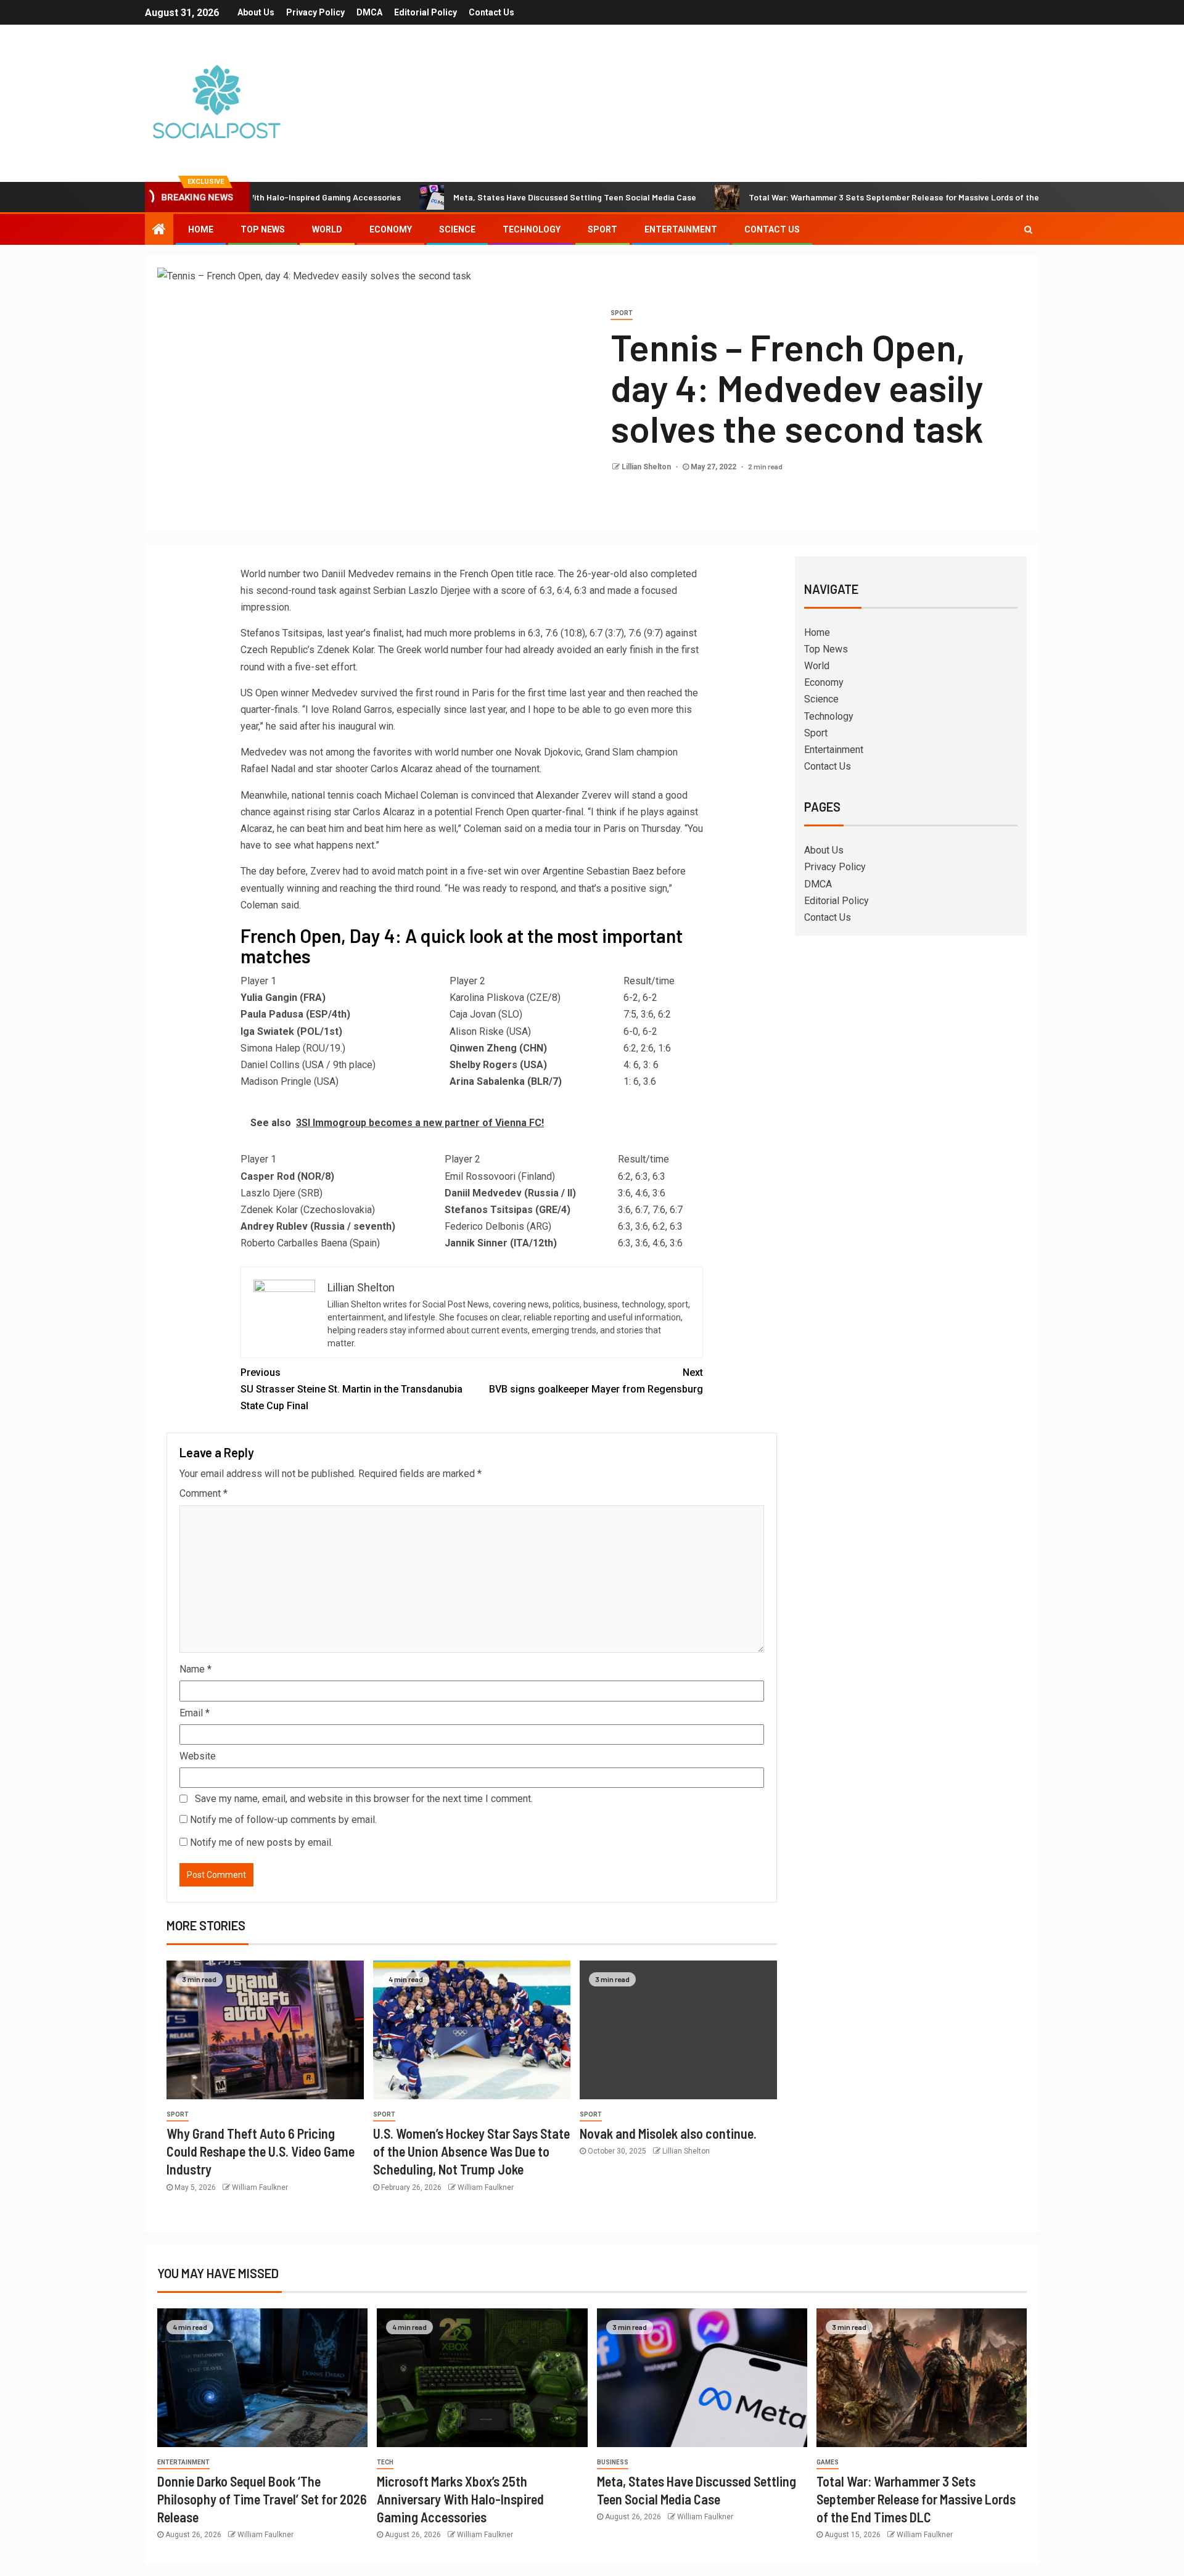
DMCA (369, 12)
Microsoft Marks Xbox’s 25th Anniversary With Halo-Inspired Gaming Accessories (460, 2499)
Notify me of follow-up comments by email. (283, 1820)
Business (613, 2462)
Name (195, 1669)
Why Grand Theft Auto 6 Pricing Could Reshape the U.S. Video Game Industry (261, 2151)
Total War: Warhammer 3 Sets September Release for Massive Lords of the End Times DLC (853, 197)
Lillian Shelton (647, 467)
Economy (391, 229)
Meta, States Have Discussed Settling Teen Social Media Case (504, 197)
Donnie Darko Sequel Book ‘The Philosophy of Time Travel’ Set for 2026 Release (262, 2499)
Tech (385, 2462)
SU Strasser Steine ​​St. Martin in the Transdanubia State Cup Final (351, 1389)
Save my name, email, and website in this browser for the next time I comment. (364, 1799)
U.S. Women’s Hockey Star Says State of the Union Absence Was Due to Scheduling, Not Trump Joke (471, 2151)
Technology (532, 229)
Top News (263, 229)
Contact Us (491, 12)
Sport (602, 229)
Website (198, 1756)
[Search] (1028, 229)
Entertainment (681, 229)
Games (828, 2462)
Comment (203, 1493)
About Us (256, 12)
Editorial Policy (425, 12)
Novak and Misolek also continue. (668, 2133)
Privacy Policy (315, 12)
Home (201, 229)
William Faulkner (260, 2187)
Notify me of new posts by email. (261, 1842)
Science (457, 229)
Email (195, 1713)
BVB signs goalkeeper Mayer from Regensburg (596, 1381)
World (327, 229)
